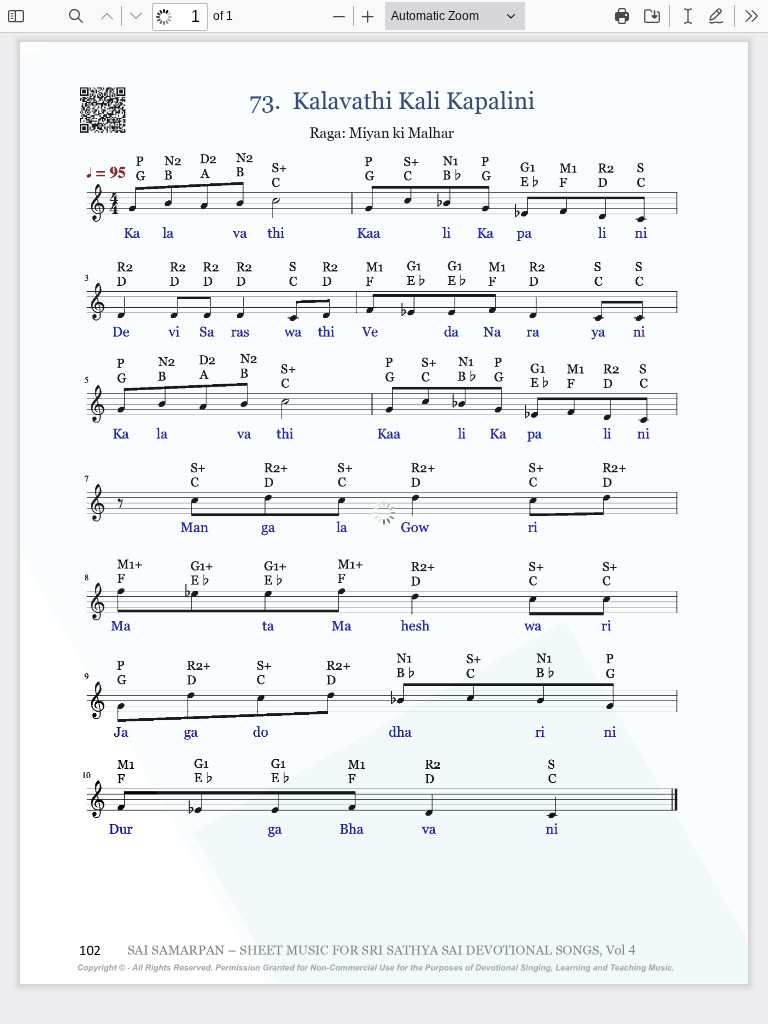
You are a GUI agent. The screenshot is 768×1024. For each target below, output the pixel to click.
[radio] (688, 16)
